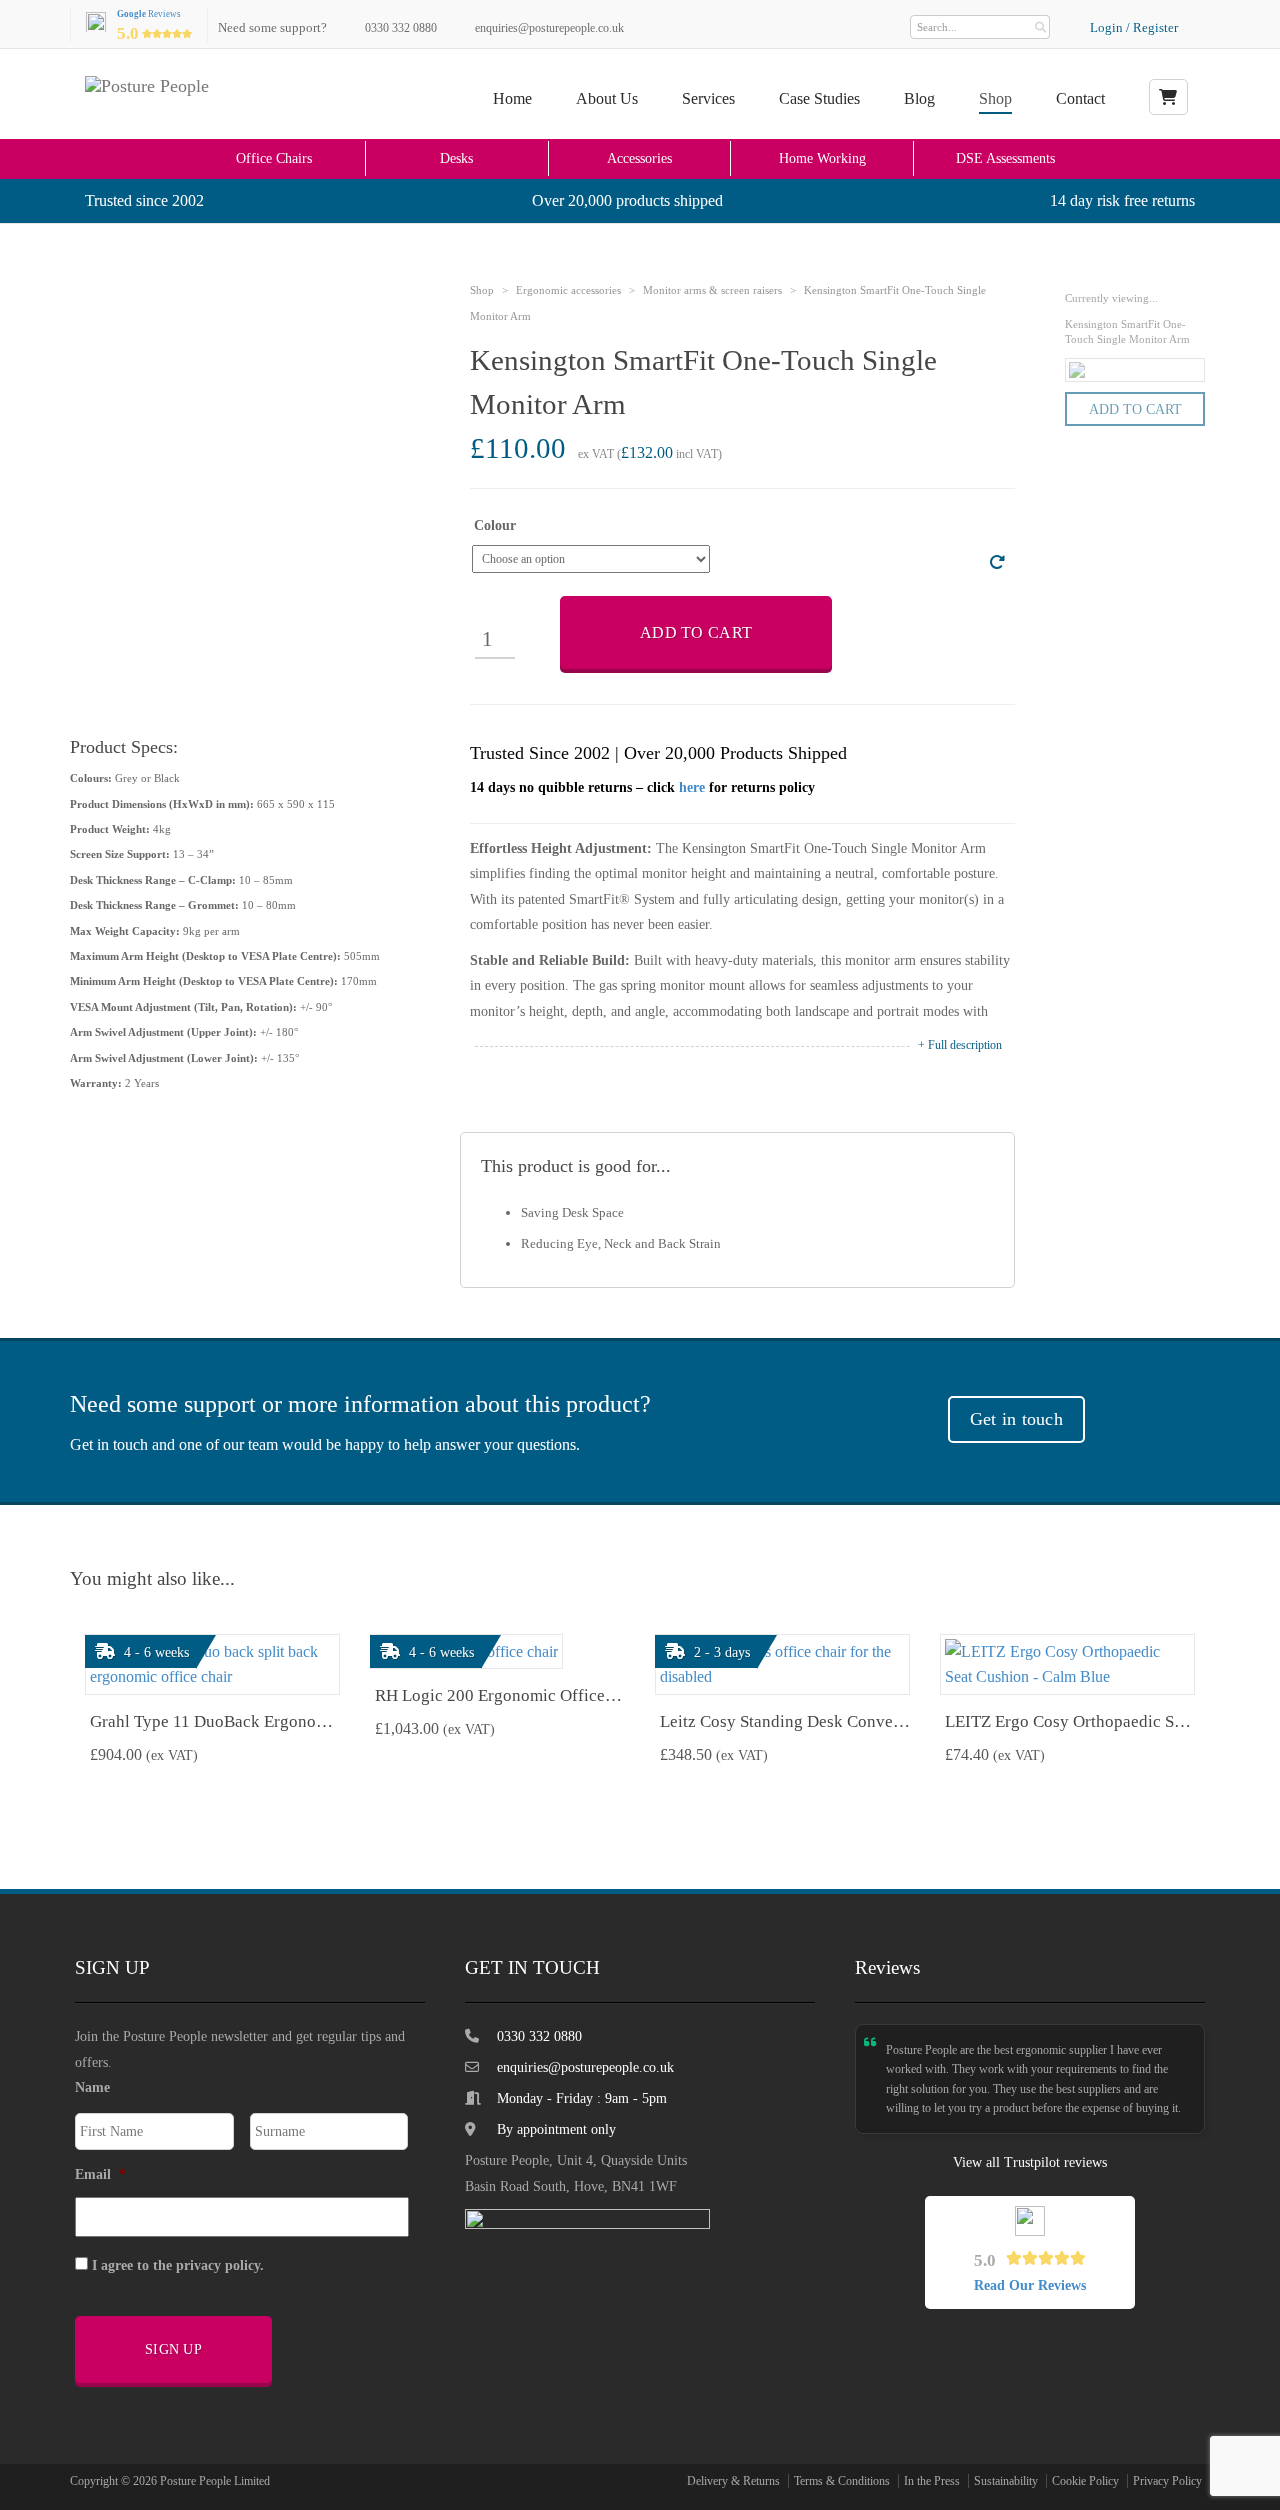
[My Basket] (1168, 97)
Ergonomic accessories (568, 290)
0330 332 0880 (401, 28)
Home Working (822, 158)
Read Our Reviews (1030, 2285)
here (692, 787)
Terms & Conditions (842, 2481)
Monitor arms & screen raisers (712, 290)
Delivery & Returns (733, 2481)
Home (512, 98)
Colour (495, 526)
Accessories (639, 158)
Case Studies (819, 98)
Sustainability (1006, 2481)
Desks (456, 158)
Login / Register (1134, 27)
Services (708, 98)
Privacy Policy (1167, 2481)
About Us (607, 98)
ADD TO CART (696, 632)
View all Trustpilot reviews (1030, 2162)
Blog (919, 98)
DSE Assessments (1005, 158)
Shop (995, 98)
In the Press (932, 2481)
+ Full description (960, 1045)
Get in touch (1017, 1419)
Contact (1080, 98)
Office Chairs (274, 158)
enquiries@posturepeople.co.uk (549, 28)
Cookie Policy (1085, 2481)
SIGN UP (173, 2349)
